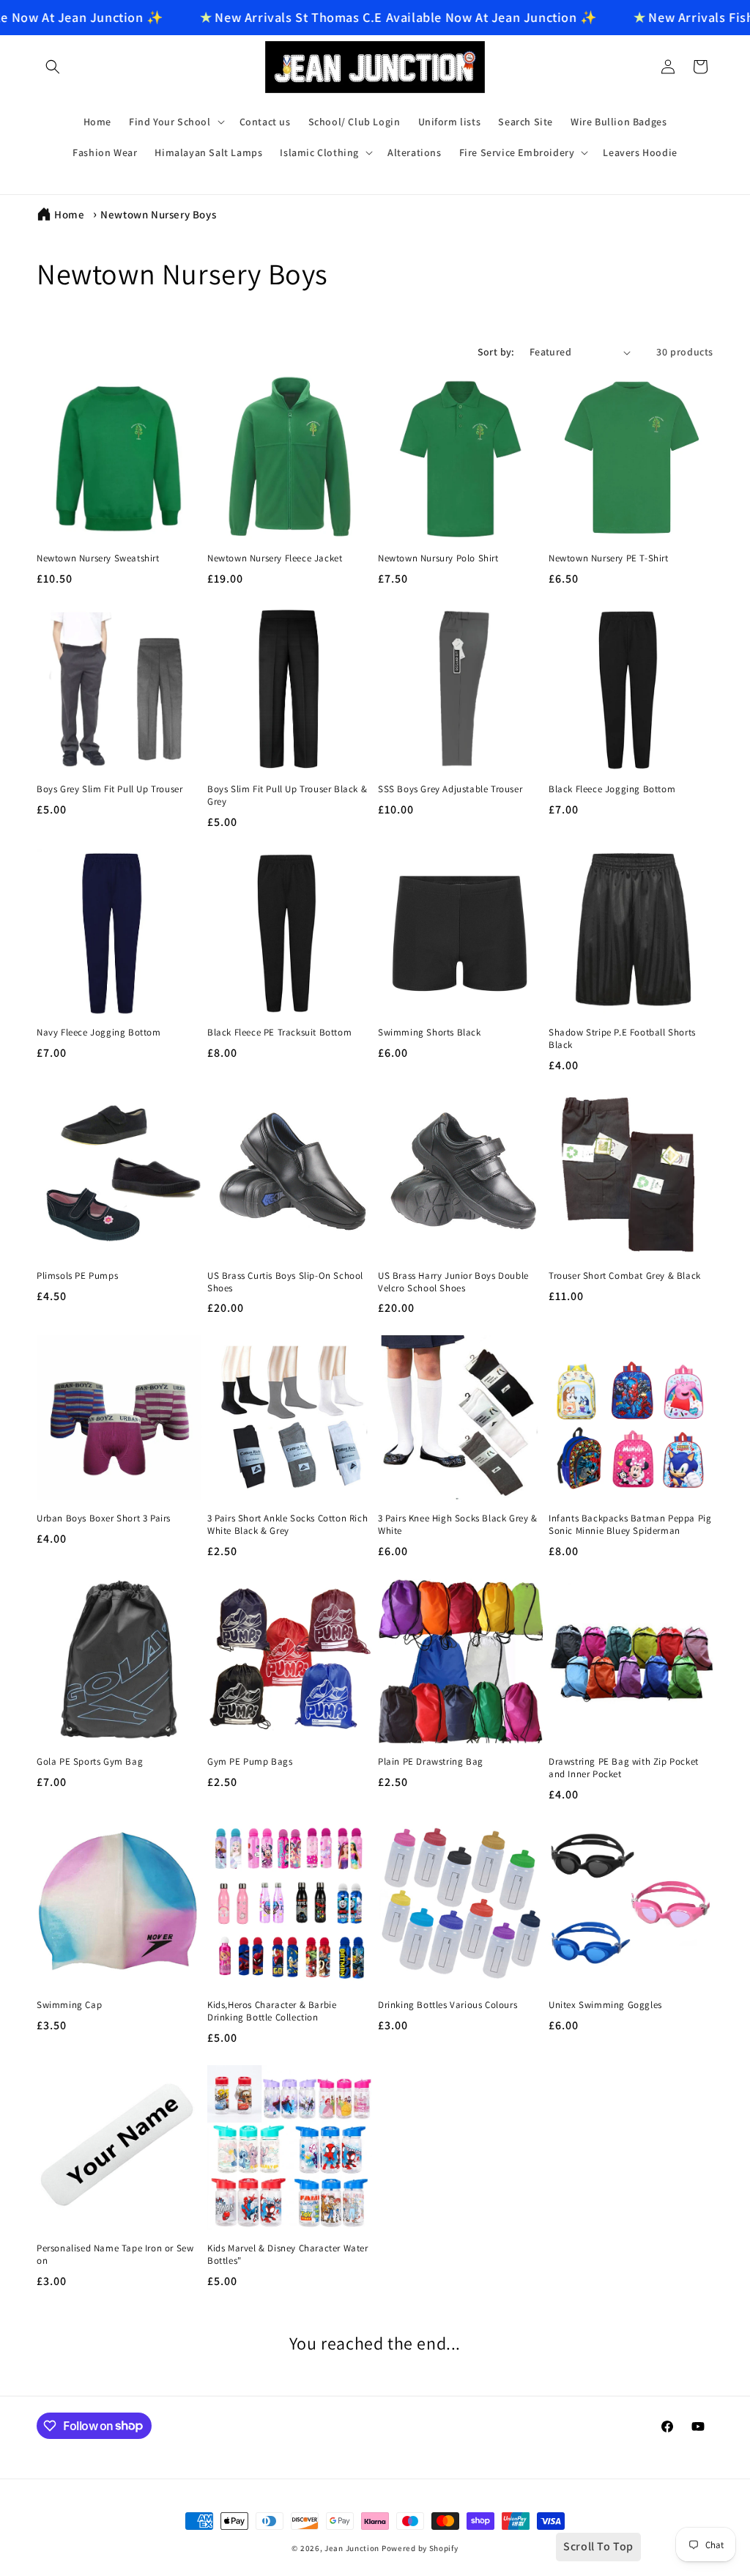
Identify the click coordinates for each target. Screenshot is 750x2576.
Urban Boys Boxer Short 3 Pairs (104, 1518)
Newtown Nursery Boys (158, 214)
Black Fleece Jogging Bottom (612, 789)
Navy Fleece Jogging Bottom (99, 1033)
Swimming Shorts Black (430, 1033)
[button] (53, 67)
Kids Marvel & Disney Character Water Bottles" (288, 2255)
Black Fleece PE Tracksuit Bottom (279, 1033)
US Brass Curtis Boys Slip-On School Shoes (285, 1282)
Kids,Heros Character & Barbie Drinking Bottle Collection (272, 2011)
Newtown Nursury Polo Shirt (438, 558)
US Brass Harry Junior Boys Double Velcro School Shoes (453, 1282)
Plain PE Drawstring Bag (431, 1762)
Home (69, 214)
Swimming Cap (69, 2005)
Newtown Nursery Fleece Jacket (275, 558)
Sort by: (496, 352)
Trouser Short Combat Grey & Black (625, 1276)
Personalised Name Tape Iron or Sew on (115, 2255)
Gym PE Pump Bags (250, 1762)
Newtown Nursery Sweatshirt (98, 558)
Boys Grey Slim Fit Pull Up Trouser (109, 789)
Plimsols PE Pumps (77, 1276)
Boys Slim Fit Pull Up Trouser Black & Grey (287, 796)
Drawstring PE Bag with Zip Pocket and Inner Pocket (624, 1768)
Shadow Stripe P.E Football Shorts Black (622, 1039)
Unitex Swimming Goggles (605, 2005)
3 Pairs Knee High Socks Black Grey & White (458, 1525)
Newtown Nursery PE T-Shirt (609, 558)
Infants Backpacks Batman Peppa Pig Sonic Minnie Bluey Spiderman (630, 1525)
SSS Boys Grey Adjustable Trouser (450, 789)
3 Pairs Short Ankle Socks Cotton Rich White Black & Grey (287, 1525)
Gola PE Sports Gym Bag (90, 1762)
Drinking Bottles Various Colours (448, 2005)
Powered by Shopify (420, 2548)
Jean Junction (352, 2548)
